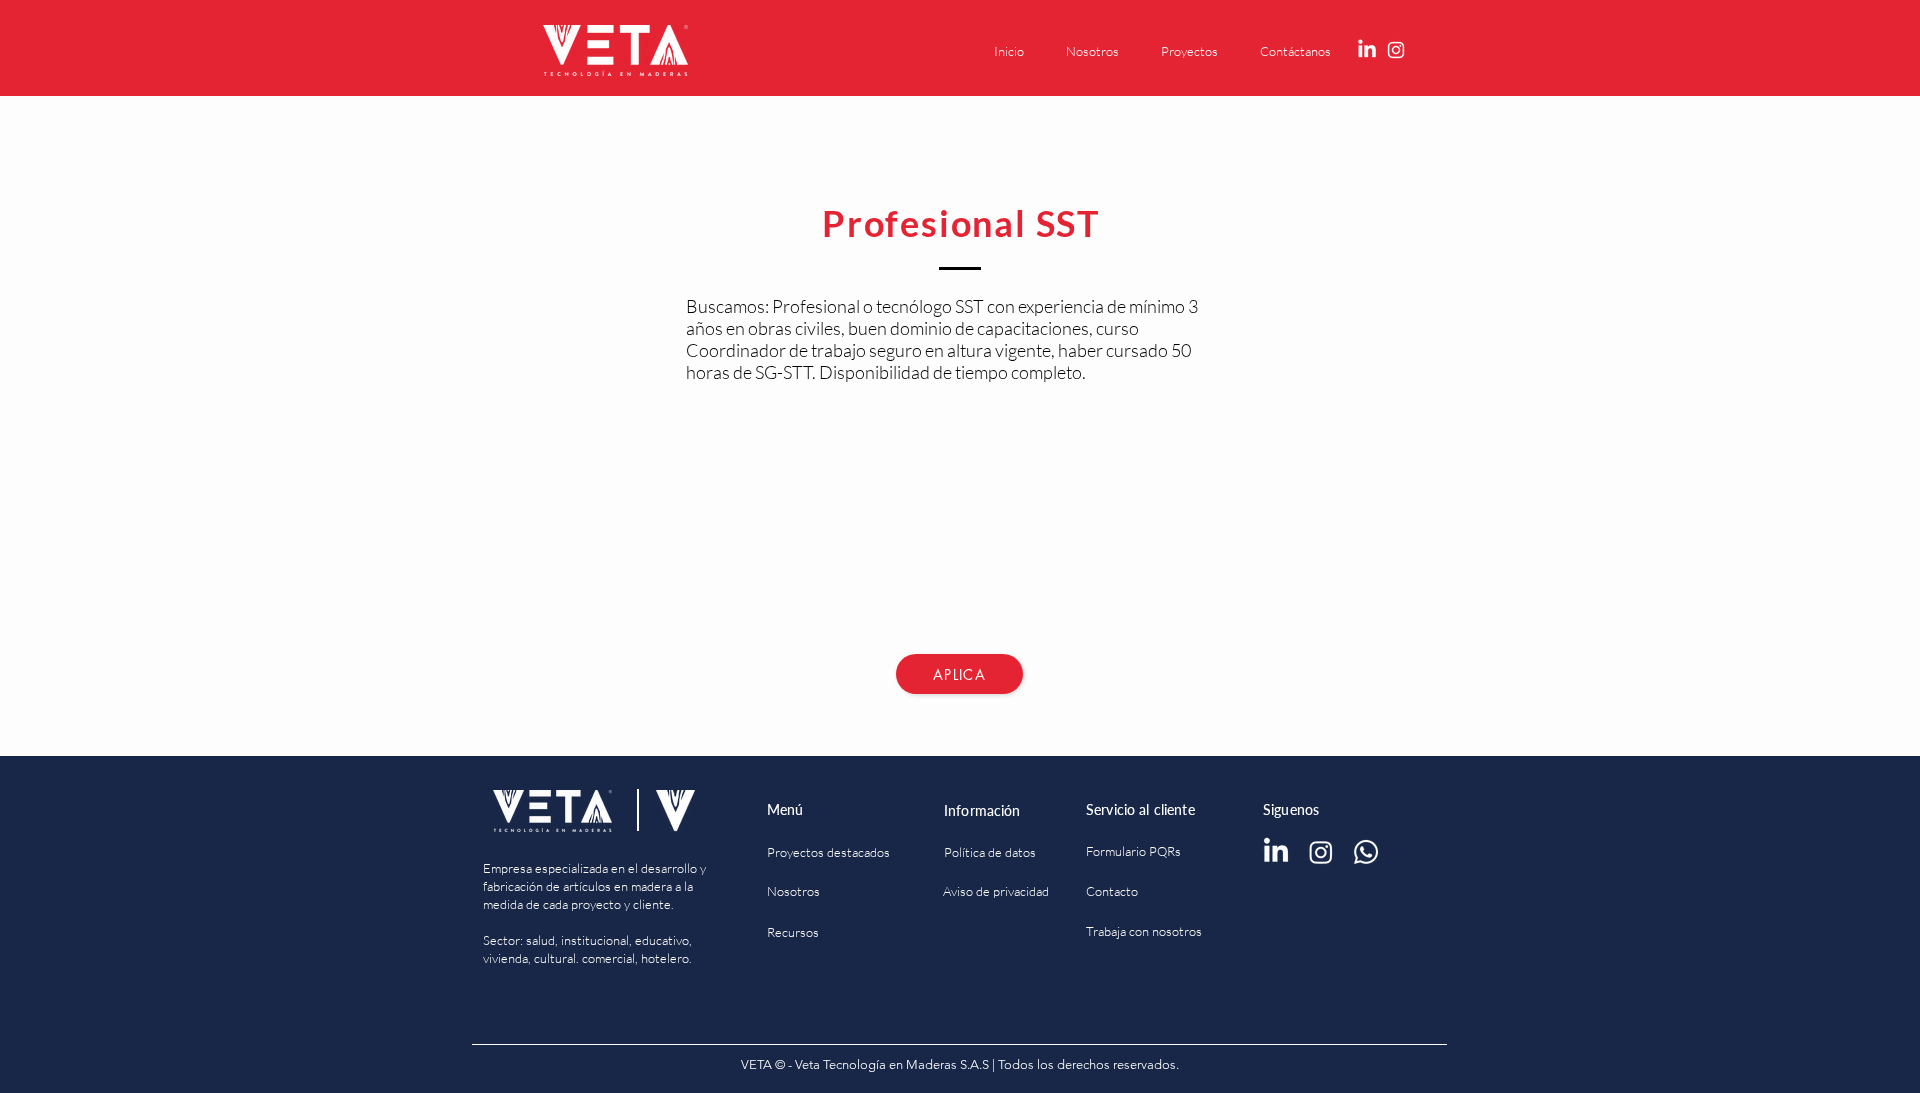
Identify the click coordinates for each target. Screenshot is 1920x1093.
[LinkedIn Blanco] (1276, 852)
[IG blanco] (1321, 852)
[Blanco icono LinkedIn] (1367, 50)
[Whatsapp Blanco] (1366, 852)
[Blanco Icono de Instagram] (1396, 50)
